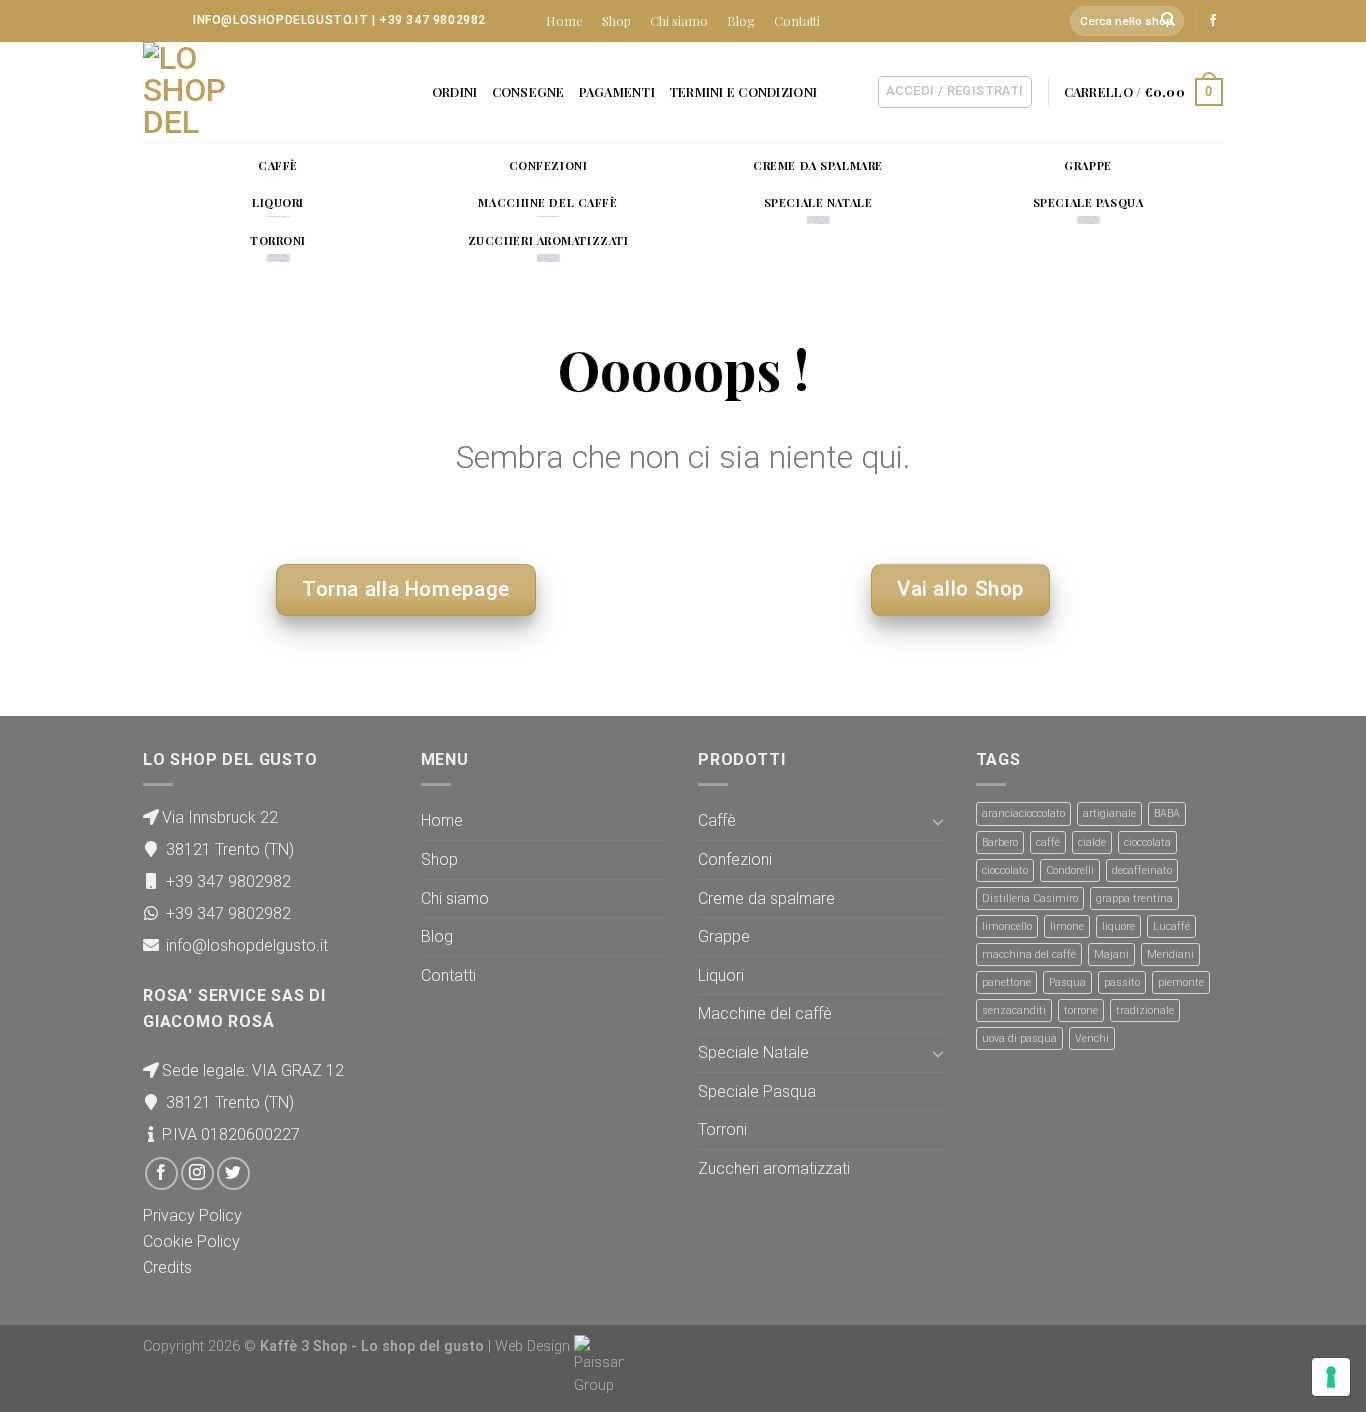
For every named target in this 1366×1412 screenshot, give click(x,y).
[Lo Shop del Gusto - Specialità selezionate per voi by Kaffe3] (243, 92)
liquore (1118, 926)
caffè (1048, 842)
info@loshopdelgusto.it (280, 20)
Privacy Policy (192, 1215)
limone (1067, 926)
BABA (1167, 813)
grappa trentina (1134, 898)
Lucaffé (1171, 926)
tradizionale (1145, 1010)
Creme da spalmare (766, 898)
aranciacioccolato (1023, 813)
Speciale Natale (753, 1052)
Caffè (717, 820)
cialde (1092, 842)
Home (564, 20)
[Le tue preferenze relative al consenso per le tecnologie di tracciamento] (1331, 1377)
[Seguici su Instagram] (197, 1173)
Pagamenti (617, 91)
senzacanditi (1014, 1010)
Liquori (721, 975)
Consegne (528, 91)
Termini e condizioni (743, 91)
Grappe (724, 936)
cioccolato (1005, 870)
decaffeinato (1142, 870)
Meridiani (1170, 954)
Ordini (455, 91)
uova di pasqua (1019, 1038)
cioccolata (1147, 842)
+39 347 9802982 (432, 20)
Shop (616, 20)
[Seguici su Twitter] (233, 1173)
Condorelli (1070, 870)
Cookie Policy (191, 1241)
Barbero (1000, 842)
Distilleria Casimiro (1030, 898)
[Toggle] (938, 821)
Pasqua (1067, 982)
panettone (1006, 982)
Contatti (797, 20)
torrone (1081, 1010)
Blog (741, 20)
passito (1122, 982)
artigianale (1109, 813)
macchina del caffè (1029, 954)
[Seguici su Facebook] (1213, 21)
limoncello (1007, 926)
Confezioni (735, 859)
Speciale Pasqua (757, 1091)
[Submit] (1169, 21)
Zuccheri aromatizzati (774, 1168)
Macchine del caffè (765, 1013)
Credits (167, 1267)
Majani (1111, 954)
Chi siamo (679, 20)
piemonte (1181, 982)
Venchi (1092, 1038)
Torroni (722, 1129)
